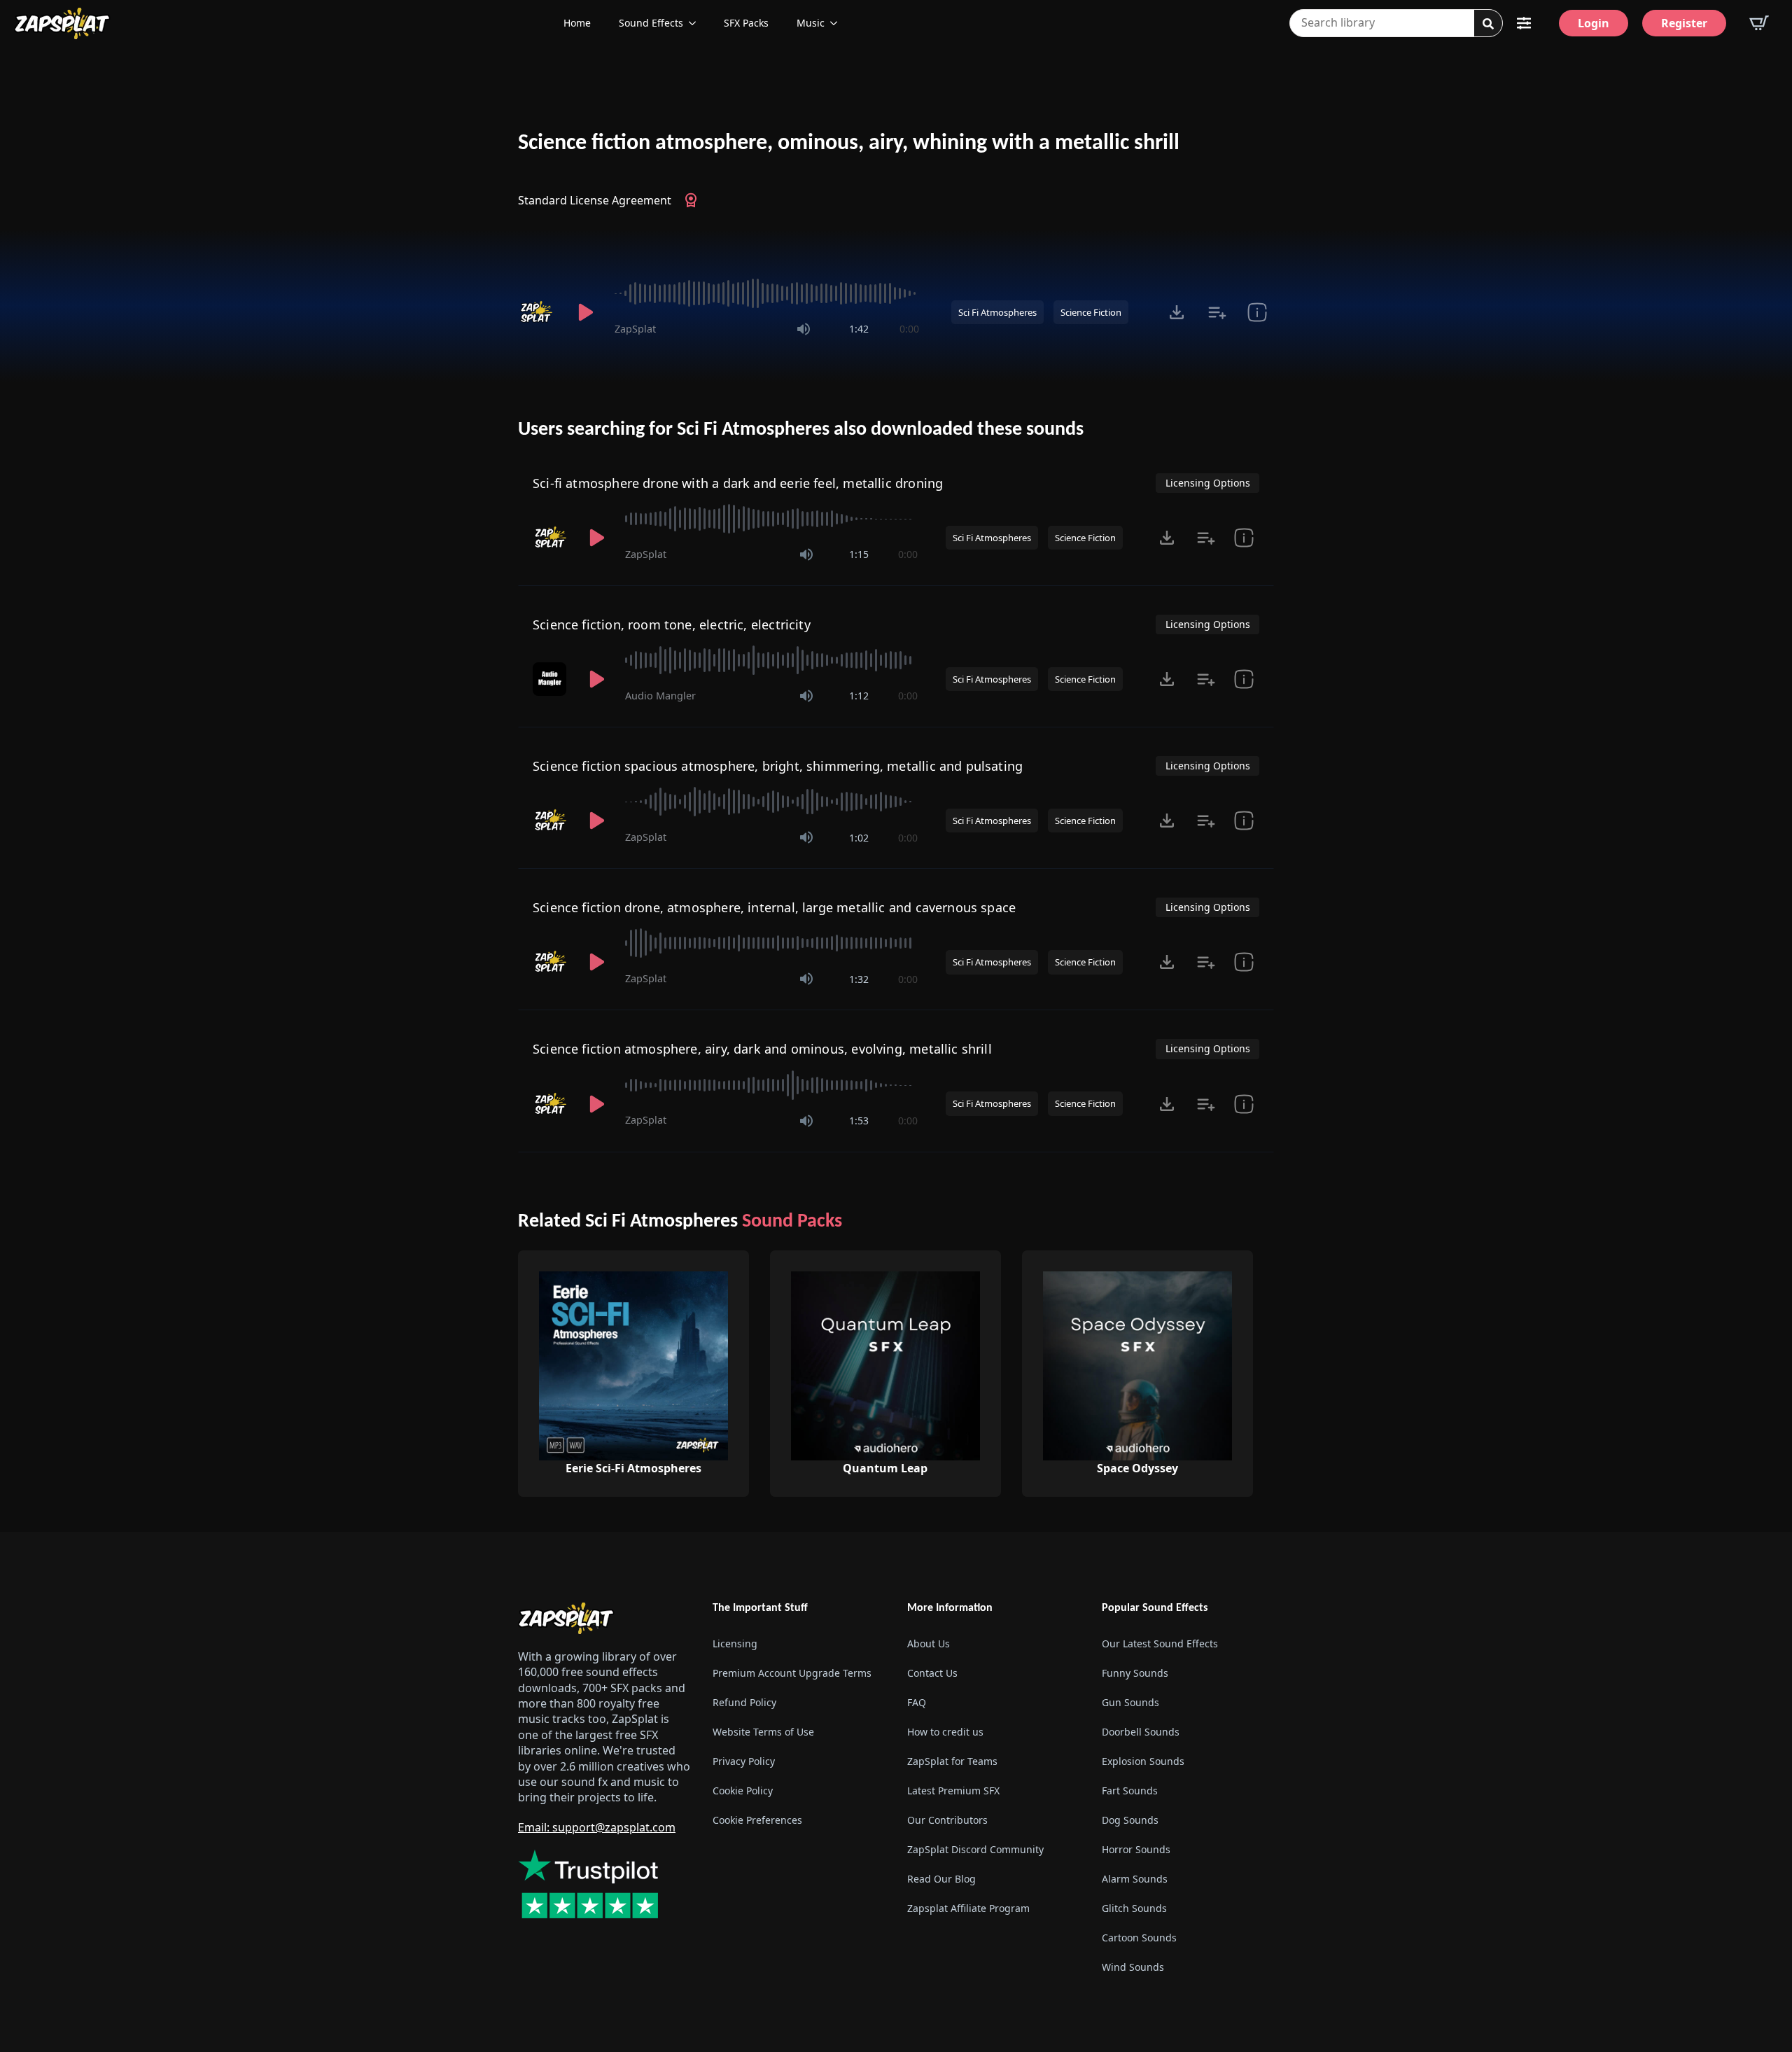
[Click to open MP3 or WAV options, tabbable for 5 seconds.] (1177, 312)
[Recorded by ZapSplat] (538, 312)
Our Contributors (947, 1820)
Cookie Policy (743, 1791)
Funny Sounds (1135, 1673)
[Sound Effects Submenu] (696, 23)
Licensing (735, 1643)
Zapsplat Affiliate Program (968, 1908)
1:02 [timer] (859, 838)
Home (577, 23)
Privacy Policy (744, 1761)
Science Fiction (1091, 312)
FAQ (917, 1702)
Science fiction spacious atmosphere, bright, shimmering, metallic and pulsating (778, 766)
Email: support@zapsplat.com (597, 1827)
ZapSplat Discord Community (975, 1849)
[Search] (1488, 24)
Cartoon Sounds (1139, 1938)
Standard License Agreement (595, 200)
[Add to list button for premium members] (1217, 312)
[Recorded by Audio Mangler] (551, 679)
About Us (929, 1643)
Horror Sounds (1136, 1849)
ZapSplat (635, 329)
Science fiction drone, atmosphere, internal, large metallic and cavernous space (774, 907)
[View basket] (1759, 23)
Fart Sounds (1130, 1791)
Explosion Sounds (1143, 1761)
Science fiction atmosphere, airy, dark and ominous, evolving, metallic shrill (762, 1049)
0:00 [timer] (909, 329)
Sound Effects (651, 23)
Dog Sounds (1130, 1820)
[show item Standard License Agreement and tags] (1257, 312)
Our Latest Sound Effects (1160, 1643)
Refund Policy (744, 1702)
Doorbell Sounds (1141, 1732)
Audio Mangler (660, 696)
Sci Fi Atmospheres (997, 312)
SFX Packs (746, 23)
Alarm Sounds (1135, 1879)
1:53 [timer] (859, 1121)
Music (811, 23)
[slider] (767, 293)
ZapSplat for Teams (952, 1761)
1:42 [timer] (859, 329)
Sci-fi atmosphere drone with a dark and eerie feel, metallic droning (738, 483)
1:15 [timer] (859, 554)
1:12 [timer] (859, 696)
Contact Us (932, 1673)
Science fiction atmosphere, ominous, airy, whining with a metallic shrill (849, 144)
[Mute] (804, 329)
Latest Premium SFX (953, 1791)
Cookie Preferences (757, 1820)
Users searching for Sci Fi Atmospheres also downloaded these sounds (801, 430)
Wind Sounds (1133, 1967)
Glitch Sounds (1134, 1908)
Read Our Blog (941, 1879)
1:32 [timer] (859, 979)
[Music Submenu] (838, 23)
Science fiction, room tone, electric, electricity (672, 624)
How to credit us (945, 1732)
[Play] (585, 312)
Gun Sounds (1130, 1702)
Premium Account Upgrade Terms (792, 1673)
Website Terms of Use (763, 1732)
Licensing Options (1208, 483)
